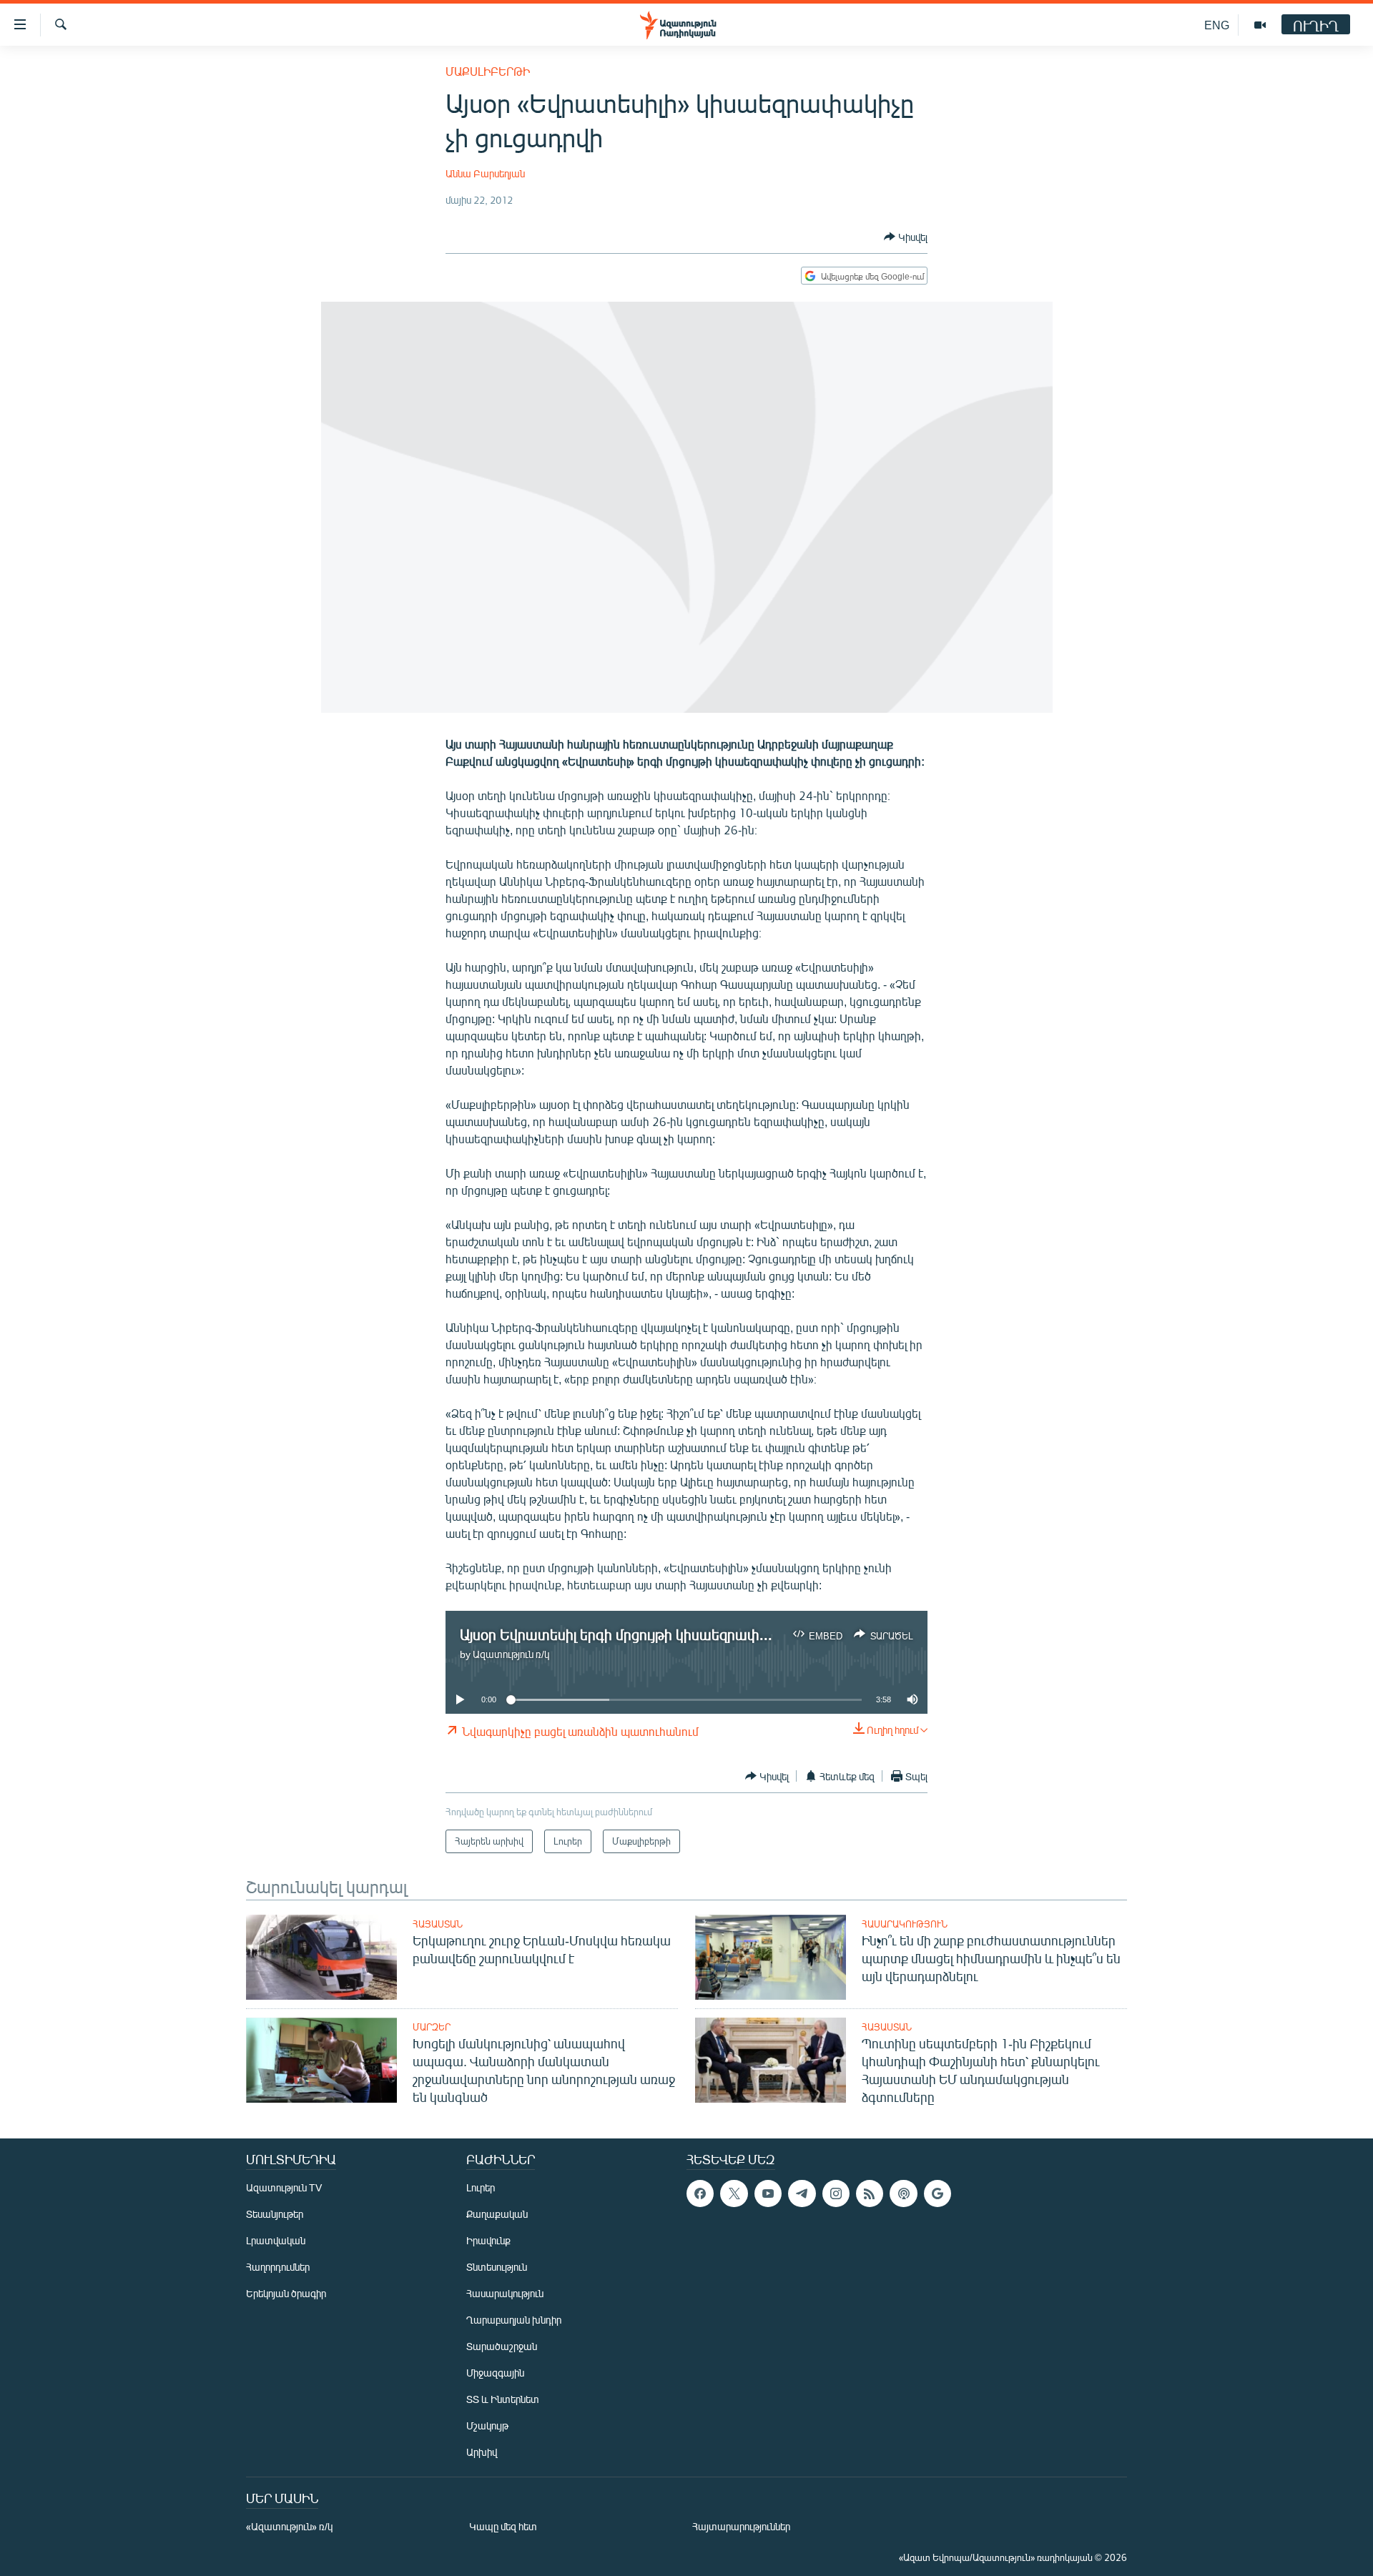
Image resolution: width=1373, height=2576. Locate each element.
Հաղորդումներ (278, 2267)
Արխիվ (482, 2452)
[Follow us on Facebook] (700, 2193)
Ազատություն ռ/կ (511, 1654)
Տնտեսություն (497, 2267)
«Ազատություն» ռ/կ (289, 2526)
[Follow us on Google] (938, 2193)
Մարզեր (432, 2027)
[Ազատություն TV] (1260, 25)
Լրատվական (276, 2240)
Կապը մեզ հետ (503, 2526)
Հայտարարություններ (741, 2526)
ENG (1217, 25)
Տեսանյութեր (275, 2214)
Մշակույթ (487, 2426)
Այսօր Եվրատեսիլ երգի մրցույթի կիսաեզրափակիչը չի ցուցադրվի (676, 1634)
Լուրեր (481, 2187)
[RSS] (870, 2193)
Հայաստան (438, 1924)
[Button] (906, 237)
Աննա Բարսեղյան (485, 173)
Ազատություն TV (284, 2187)
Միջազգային (495, 2373)
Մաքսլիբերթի (488, 71)
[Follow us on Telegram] (802, 2193)
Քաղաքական (497, 2214)
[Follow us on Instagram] (836, 2193)
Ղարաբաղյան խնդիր (514, 2320)
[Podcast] (903, 2193)
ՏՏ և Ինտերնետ (503, 2399)
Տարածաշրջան (502, 2346)
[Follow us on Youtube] (768, 2193)
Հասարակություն (905, 1924)
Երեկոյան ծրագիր (286, 2293)
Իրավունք (488, 2240)
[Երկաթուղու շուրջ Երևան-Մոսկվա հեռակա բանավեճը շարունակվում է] (321, 1957)
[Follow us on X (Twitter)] (734, 2193)
